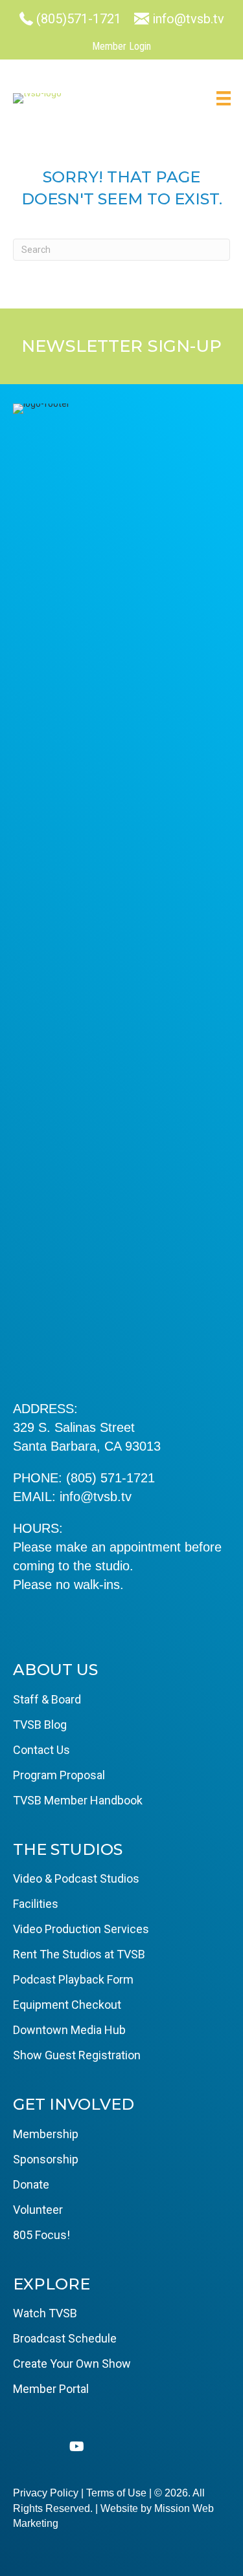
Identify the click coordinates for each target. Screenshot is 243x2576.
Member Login (121, 46)
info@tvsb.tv (96, 1497)
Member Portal (51, 2389)
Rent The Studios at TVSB (79, 1954)
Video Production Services (81, 1929)
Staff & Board (47, 1699)
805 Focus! (41, 2235)
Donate (31, 2184)
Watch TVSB (45, 2313)
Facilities (36, 1904)
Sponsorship (46, 2159)
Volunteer (38, 2210)
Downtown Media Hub (69, 2030)
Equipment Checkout (67, 2005)
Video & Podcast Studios (76, 1878)
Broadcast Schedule (65, 2338)
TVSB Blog (40, 1725)
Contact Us (41, 1750)
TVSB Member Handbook (78, 1800)
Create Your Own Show (72, 2364)
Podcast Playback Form (73, 1979)
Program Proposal (59, 1775)
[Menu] (224, 98)
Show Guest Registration (77, 2055)
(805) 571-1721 (110, 1478)
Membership (46, 2134)
